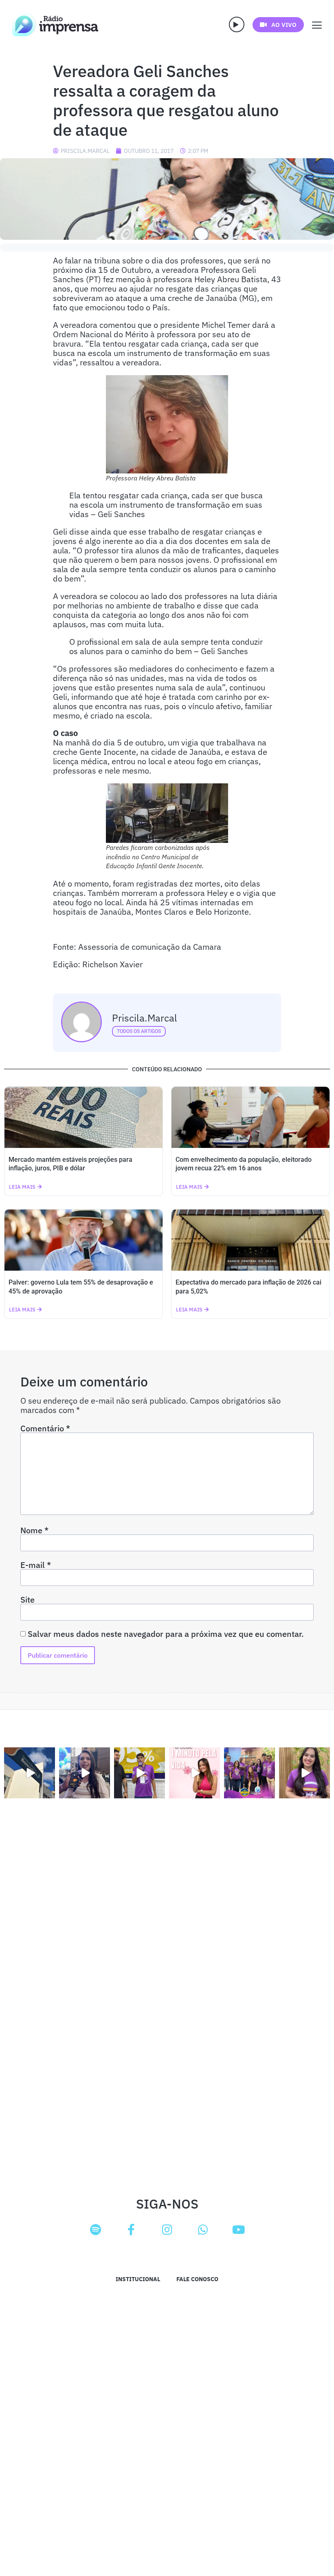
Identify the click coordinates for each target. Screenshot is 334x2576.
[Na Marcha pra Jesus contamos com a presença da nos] (85, 1773)
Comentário (45, 1428)
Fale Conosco (197, 2279)
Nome (34, 1530)
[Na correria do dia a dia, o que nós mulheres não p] (194, 1773)
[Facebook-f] (131, 2230)
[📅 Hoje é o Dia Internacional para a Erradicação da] (304, 1773)
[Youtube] (239, 2230)
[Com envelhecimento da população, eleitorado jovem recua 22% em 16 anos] (250, 1117)
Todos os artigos (139, 1031)
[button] (237, 24)
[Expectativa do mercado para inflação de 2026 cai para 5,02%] (250, 1240)
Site (27, 1600)
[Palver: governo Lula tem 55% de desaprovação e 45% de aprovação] (83, 1240)
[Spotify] (95, 2230)
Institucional (138, 2279)
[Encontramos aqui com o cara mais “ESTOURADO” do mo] (140, 1773)
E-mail (36, 1565)
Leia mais (22, 1187)
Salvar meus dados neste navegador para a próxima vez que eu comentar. (166, 1634)
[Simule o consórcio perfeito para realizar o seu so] (30, 1773)
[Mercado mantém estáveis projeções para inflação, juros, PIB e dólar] (83, 1117)
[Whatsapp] (203, 2230)
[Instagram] (167, 2230)
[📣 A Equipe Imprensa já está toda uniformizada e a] (249, 1773)
